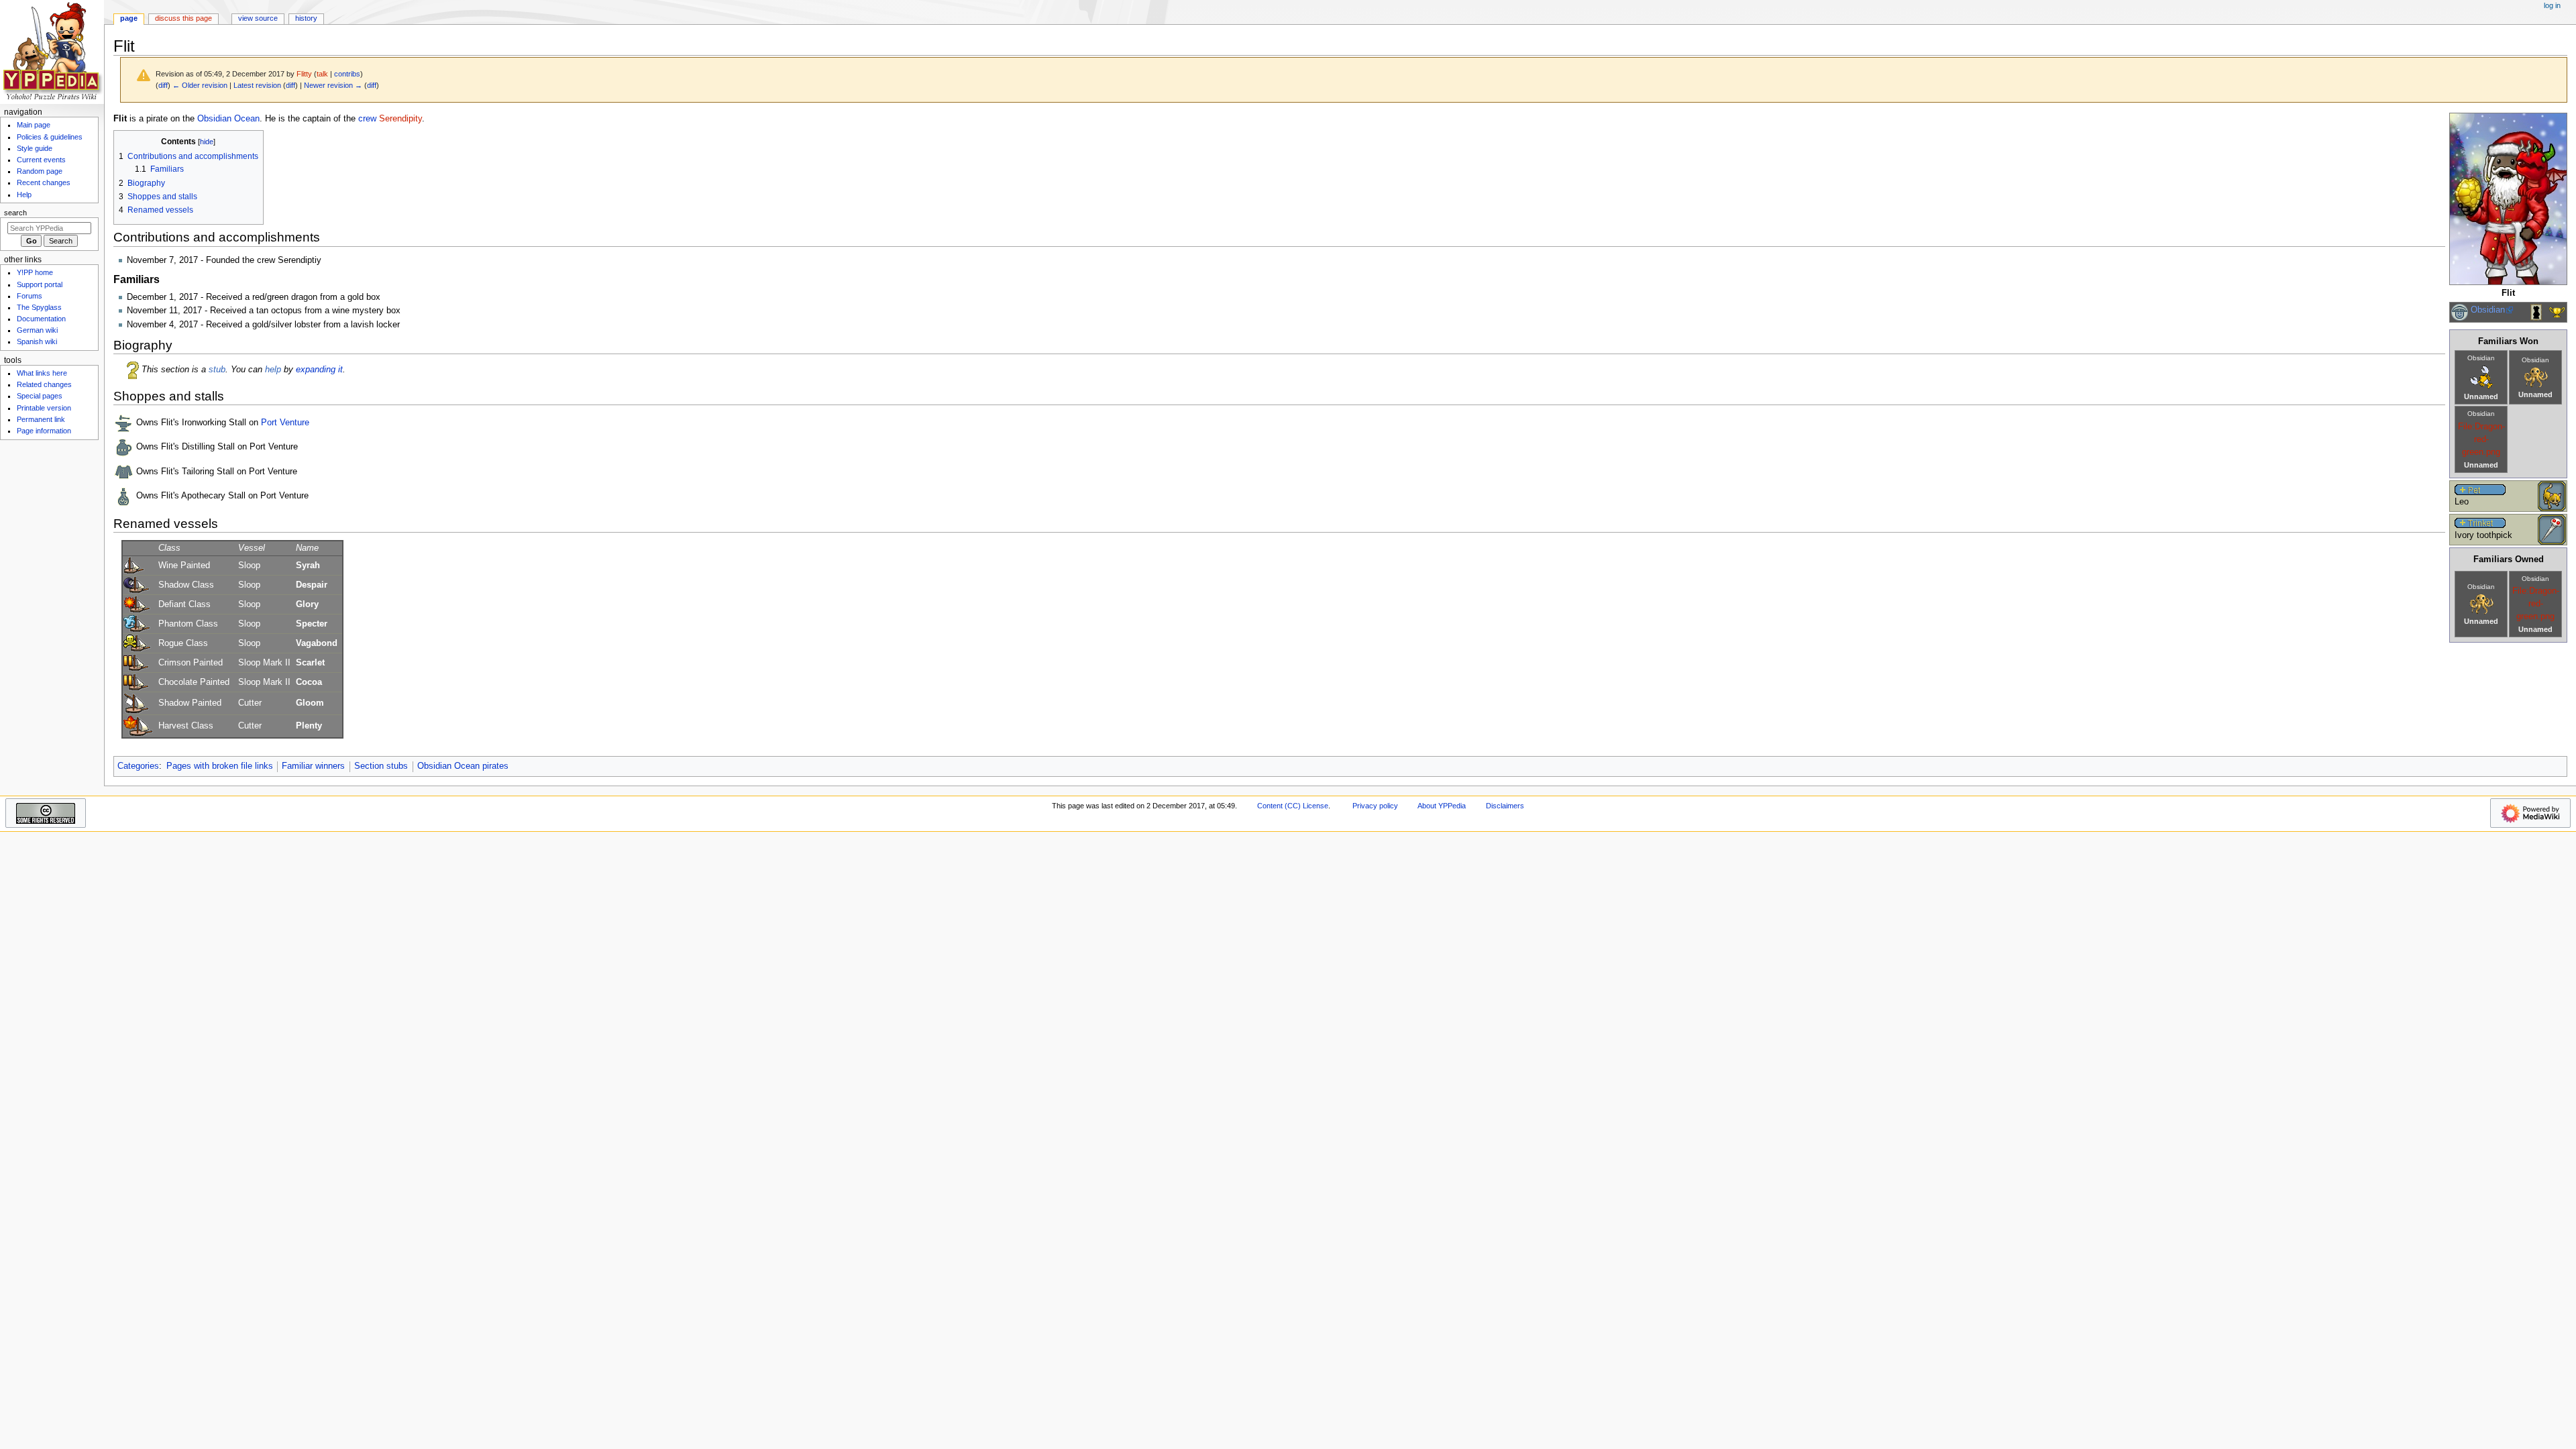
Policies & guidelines (50, 137)
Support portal (40, 284)
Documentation (41, 319)
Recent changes (44, 182)
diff (163, 85)
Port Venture (285, 423)
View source (258, 18)
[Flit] (2508, 199)
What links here (42, 373)
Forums (30, 296)
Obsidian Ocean (228, 119)
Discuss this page (183, 18)
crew (367, 119)
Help (24, 195)
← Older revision (200, 85)
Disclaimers (1505, 806)
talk (322, 74)
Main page (34, 125)
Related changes (44, 384)
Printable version (44, 408)
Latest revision (257, 85)
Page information (44, 431)
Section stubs (381, 766)
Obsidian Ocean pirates (463, 766)
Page (129, 18)
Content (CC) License (1293, 806)
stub (217, 370)
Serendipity (400, 119)
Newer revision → (333, 85)
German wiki (37, 330)
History (306, 18)
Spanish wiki (37, 341)
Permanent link (41, 419)
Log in (2552, 5)
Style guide (35, 148)
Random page (40, 171)
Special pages (40, 396)
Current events (41, 160)
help (273, 370)
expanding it (319, 370)
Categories (138, 766)
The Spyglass (39, 307)
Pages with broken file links (220, 766)
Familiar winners (313, 766)
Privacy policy (1375, 806)
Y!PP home (35, 272)
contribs (347, 74)
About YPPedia (1442, 806)
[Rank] (2460, 312)
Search (15, 213)
